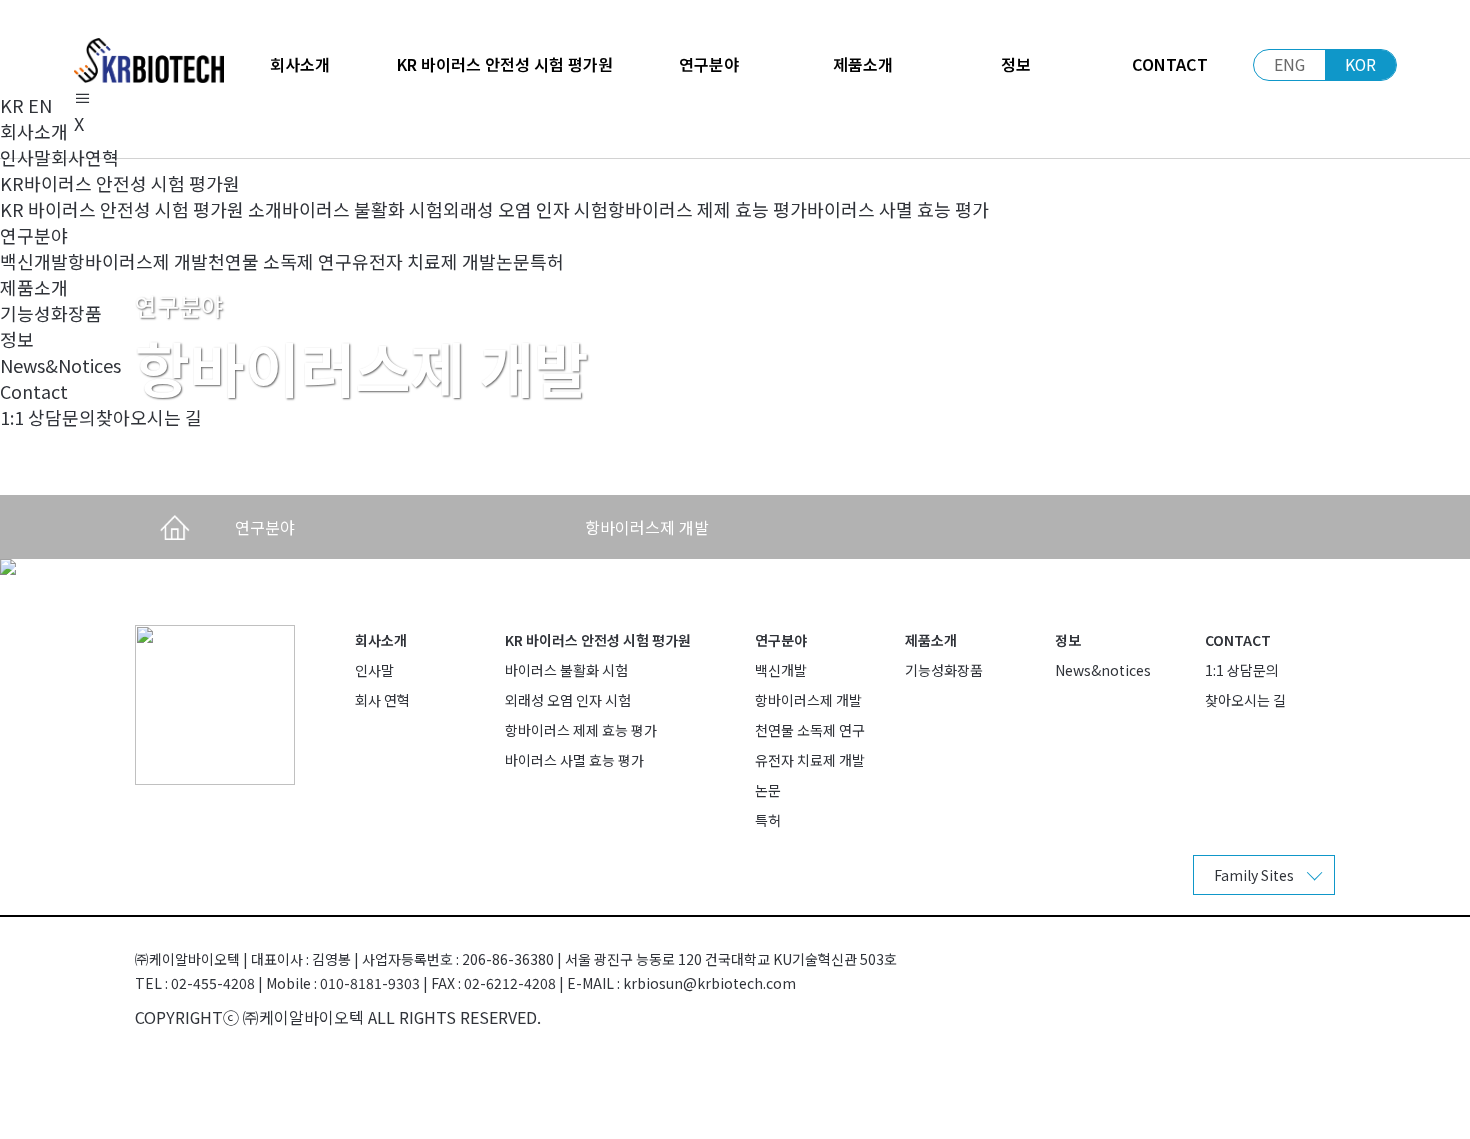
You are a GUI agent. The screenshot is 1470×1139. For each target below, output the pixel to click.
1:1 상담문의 (48, 417)
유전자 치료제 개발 (424, 261)
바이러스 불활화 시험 (362, 209)
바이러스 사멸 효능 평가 (898, 209)
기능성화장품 (51, 313)
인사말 (25, 157)
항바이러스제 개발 (138, 261)
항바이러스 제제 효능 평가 (707, 209)
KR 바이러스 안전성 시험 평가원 (598, 640)
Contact (1238, 640)
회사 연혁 (382, 700)
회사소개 (381, 640)
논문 (513, 261)
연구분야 (781, 640)
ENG (1289, 64)
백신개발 (34, 261)
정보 (1068, 640)
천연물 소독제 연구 (280, 261)
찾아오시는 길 (149, 417)
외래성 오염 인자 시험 (525, 209)
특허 (547, 261)
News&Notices (60, 365)
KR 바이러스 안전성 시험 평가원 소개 (141, 209)
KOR (1360, 64)
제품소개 (931, 640)
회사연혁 (85, 157)
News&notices (1103, 670)
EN (40, 105)
